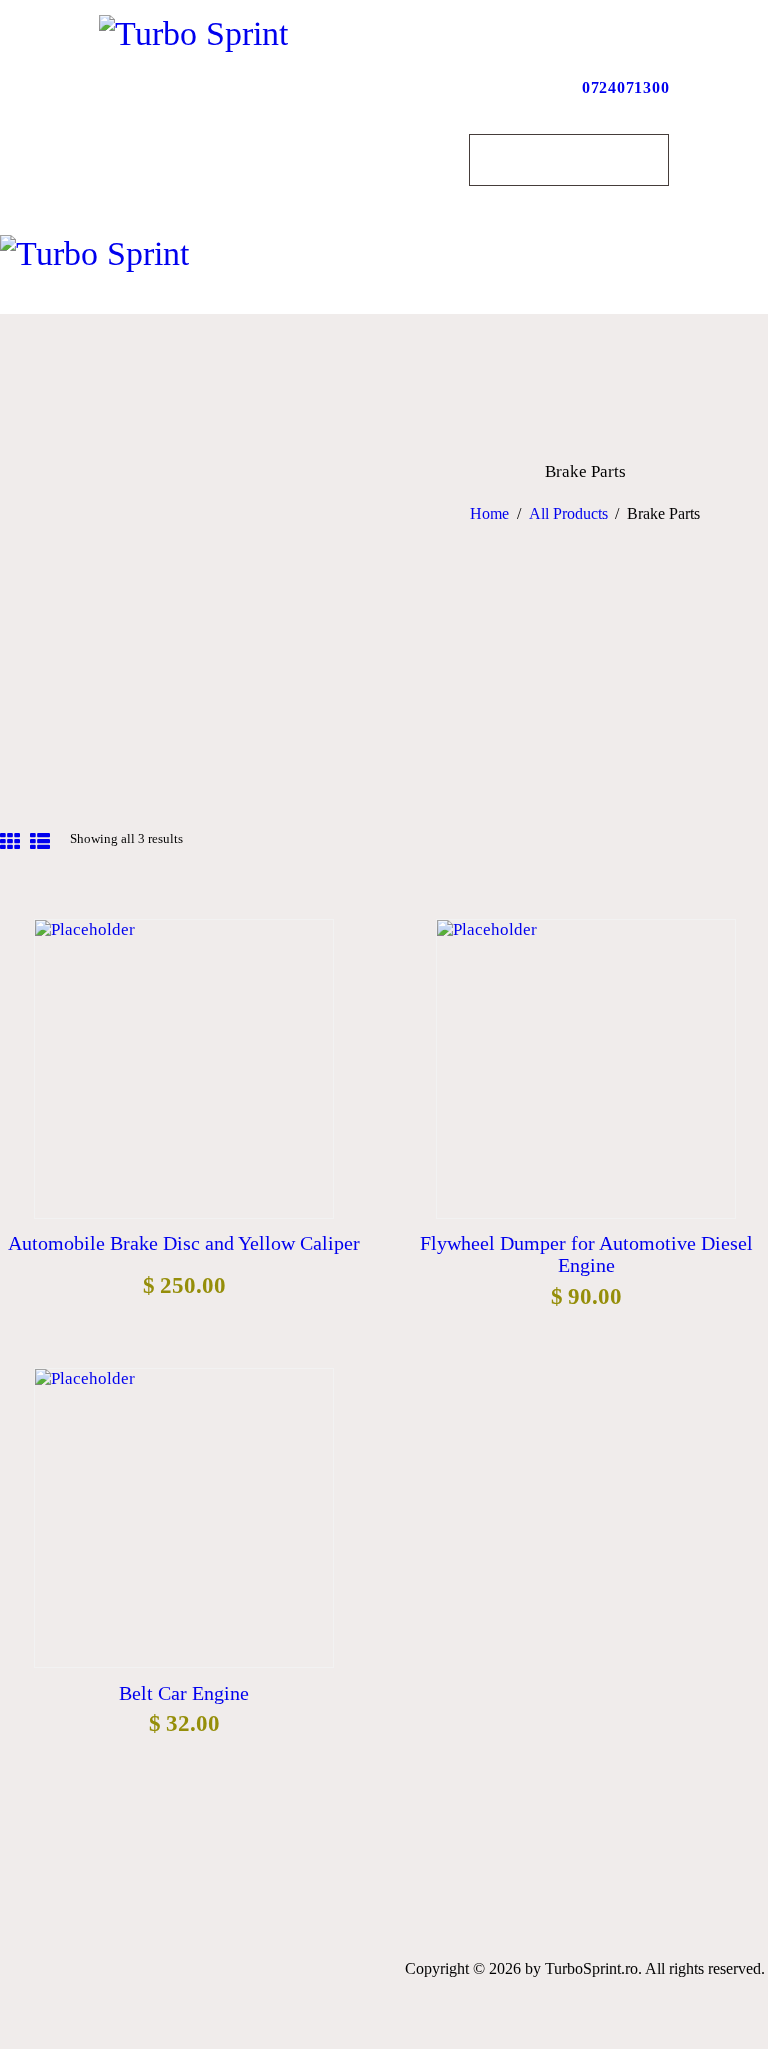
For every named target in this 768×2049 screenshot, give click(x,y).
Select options (184, 1065)
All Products (568, 513)
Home (489, 513)
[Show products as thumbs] (10, 843)
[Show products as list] (40, 843)
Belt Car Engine (184, 1693)
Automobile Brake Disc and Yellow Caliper (184, 1243)
